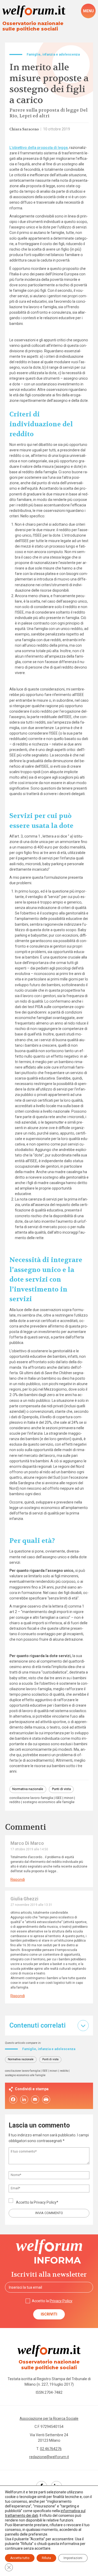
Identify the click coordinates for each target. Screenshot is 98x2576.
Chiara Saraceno (24, 129)
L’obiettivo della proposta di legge (39, 148)
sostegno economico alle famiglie (49, 1802)
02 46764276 (51, 2449)
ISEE (59, 1798)
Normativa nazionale (28, 1789)
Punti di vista (61, 1789)
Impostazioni (73, 2558)
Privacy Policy (45, 2202)
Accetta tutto (20, 2558)
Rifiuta (46, 2558)
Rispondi (18, 1880)
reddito (15, 1802)
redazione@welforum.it (49, 2457)
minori (69, 1798)
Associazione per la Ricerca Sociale (49, 2419)
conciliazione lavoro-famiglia (31, 1798)
